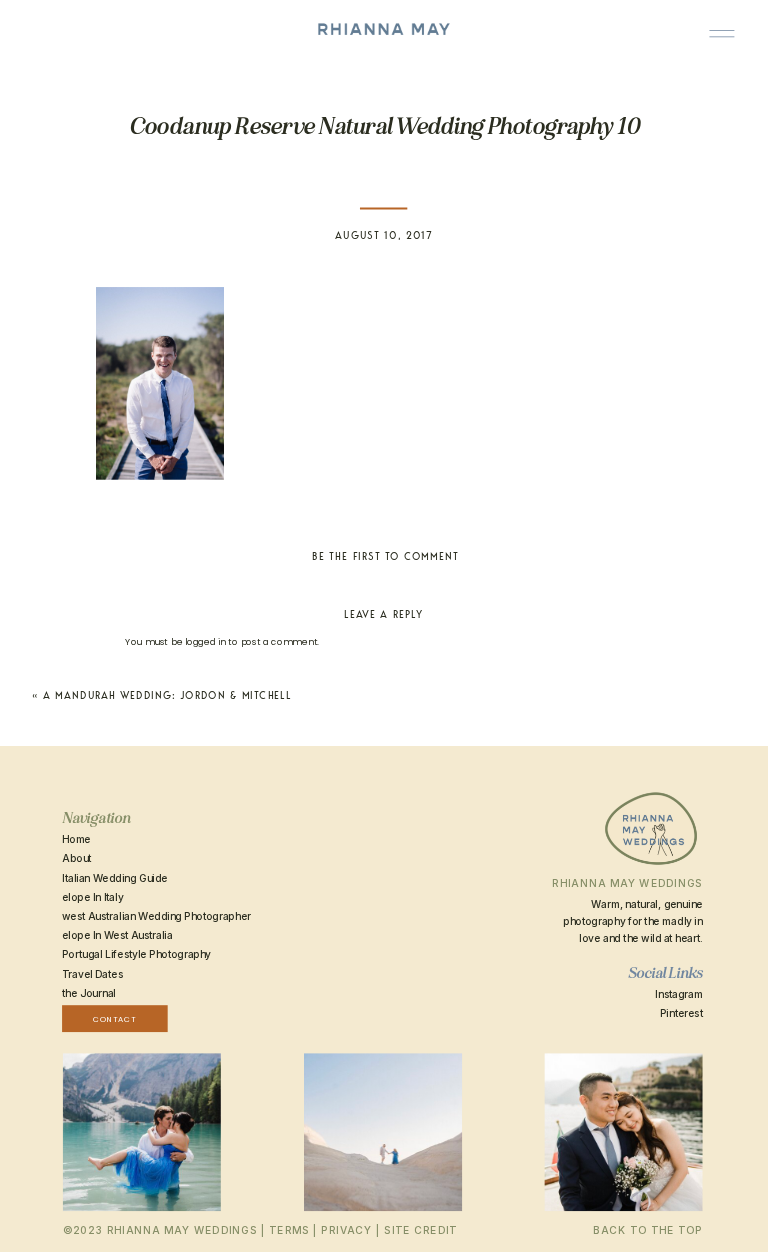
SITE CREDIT (420, 1230)
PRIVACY (346, 1230)
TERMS (289, 1230)
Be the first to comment (385, 556)
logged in (205, 641)
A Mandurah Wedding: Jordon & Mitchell (167, 696)
